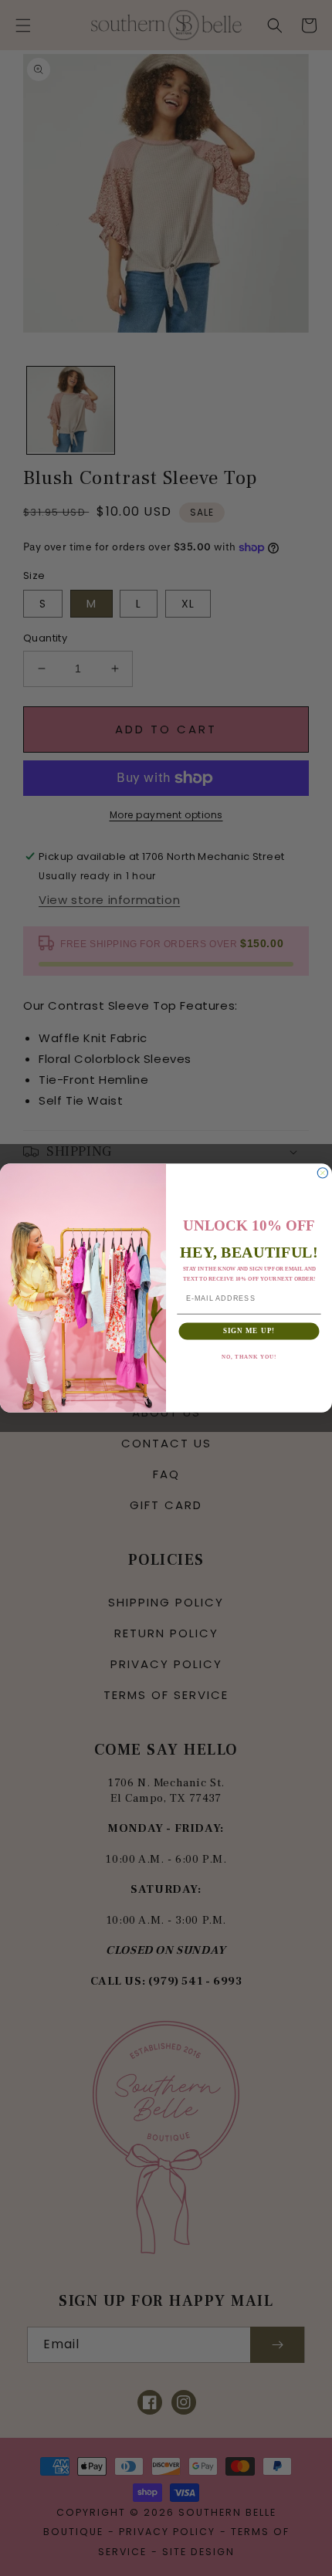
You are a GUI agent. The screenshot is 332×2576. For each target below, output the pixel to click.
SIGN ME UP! (249, 1330)
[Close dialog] (322, 1173)
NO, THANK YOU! (249, 1357)
